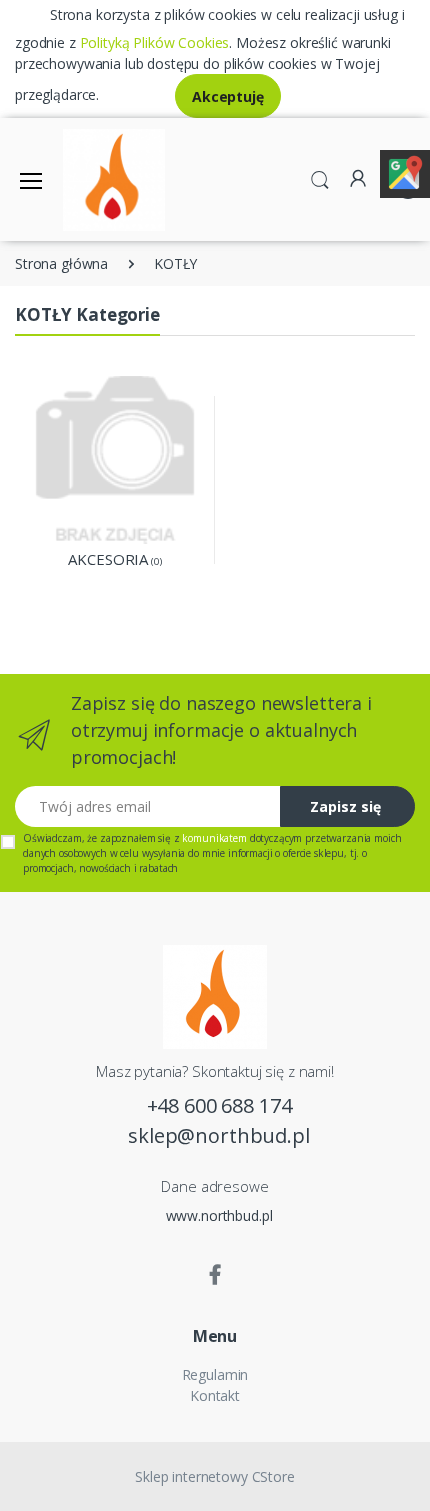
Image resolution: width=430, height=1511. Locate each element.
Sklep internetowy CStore (215, 1476)
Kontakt (215, 1395)
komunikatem (214, 838)
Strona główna (61, 263)
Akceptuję (228, 96)
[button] (320, 178)
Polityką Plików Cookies (155, 42)
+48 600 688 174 (219, 1105)
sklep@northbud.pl (219, 1135)
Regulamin (215, 1374)
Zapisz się (345, 806)
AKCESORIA (108, 559)
